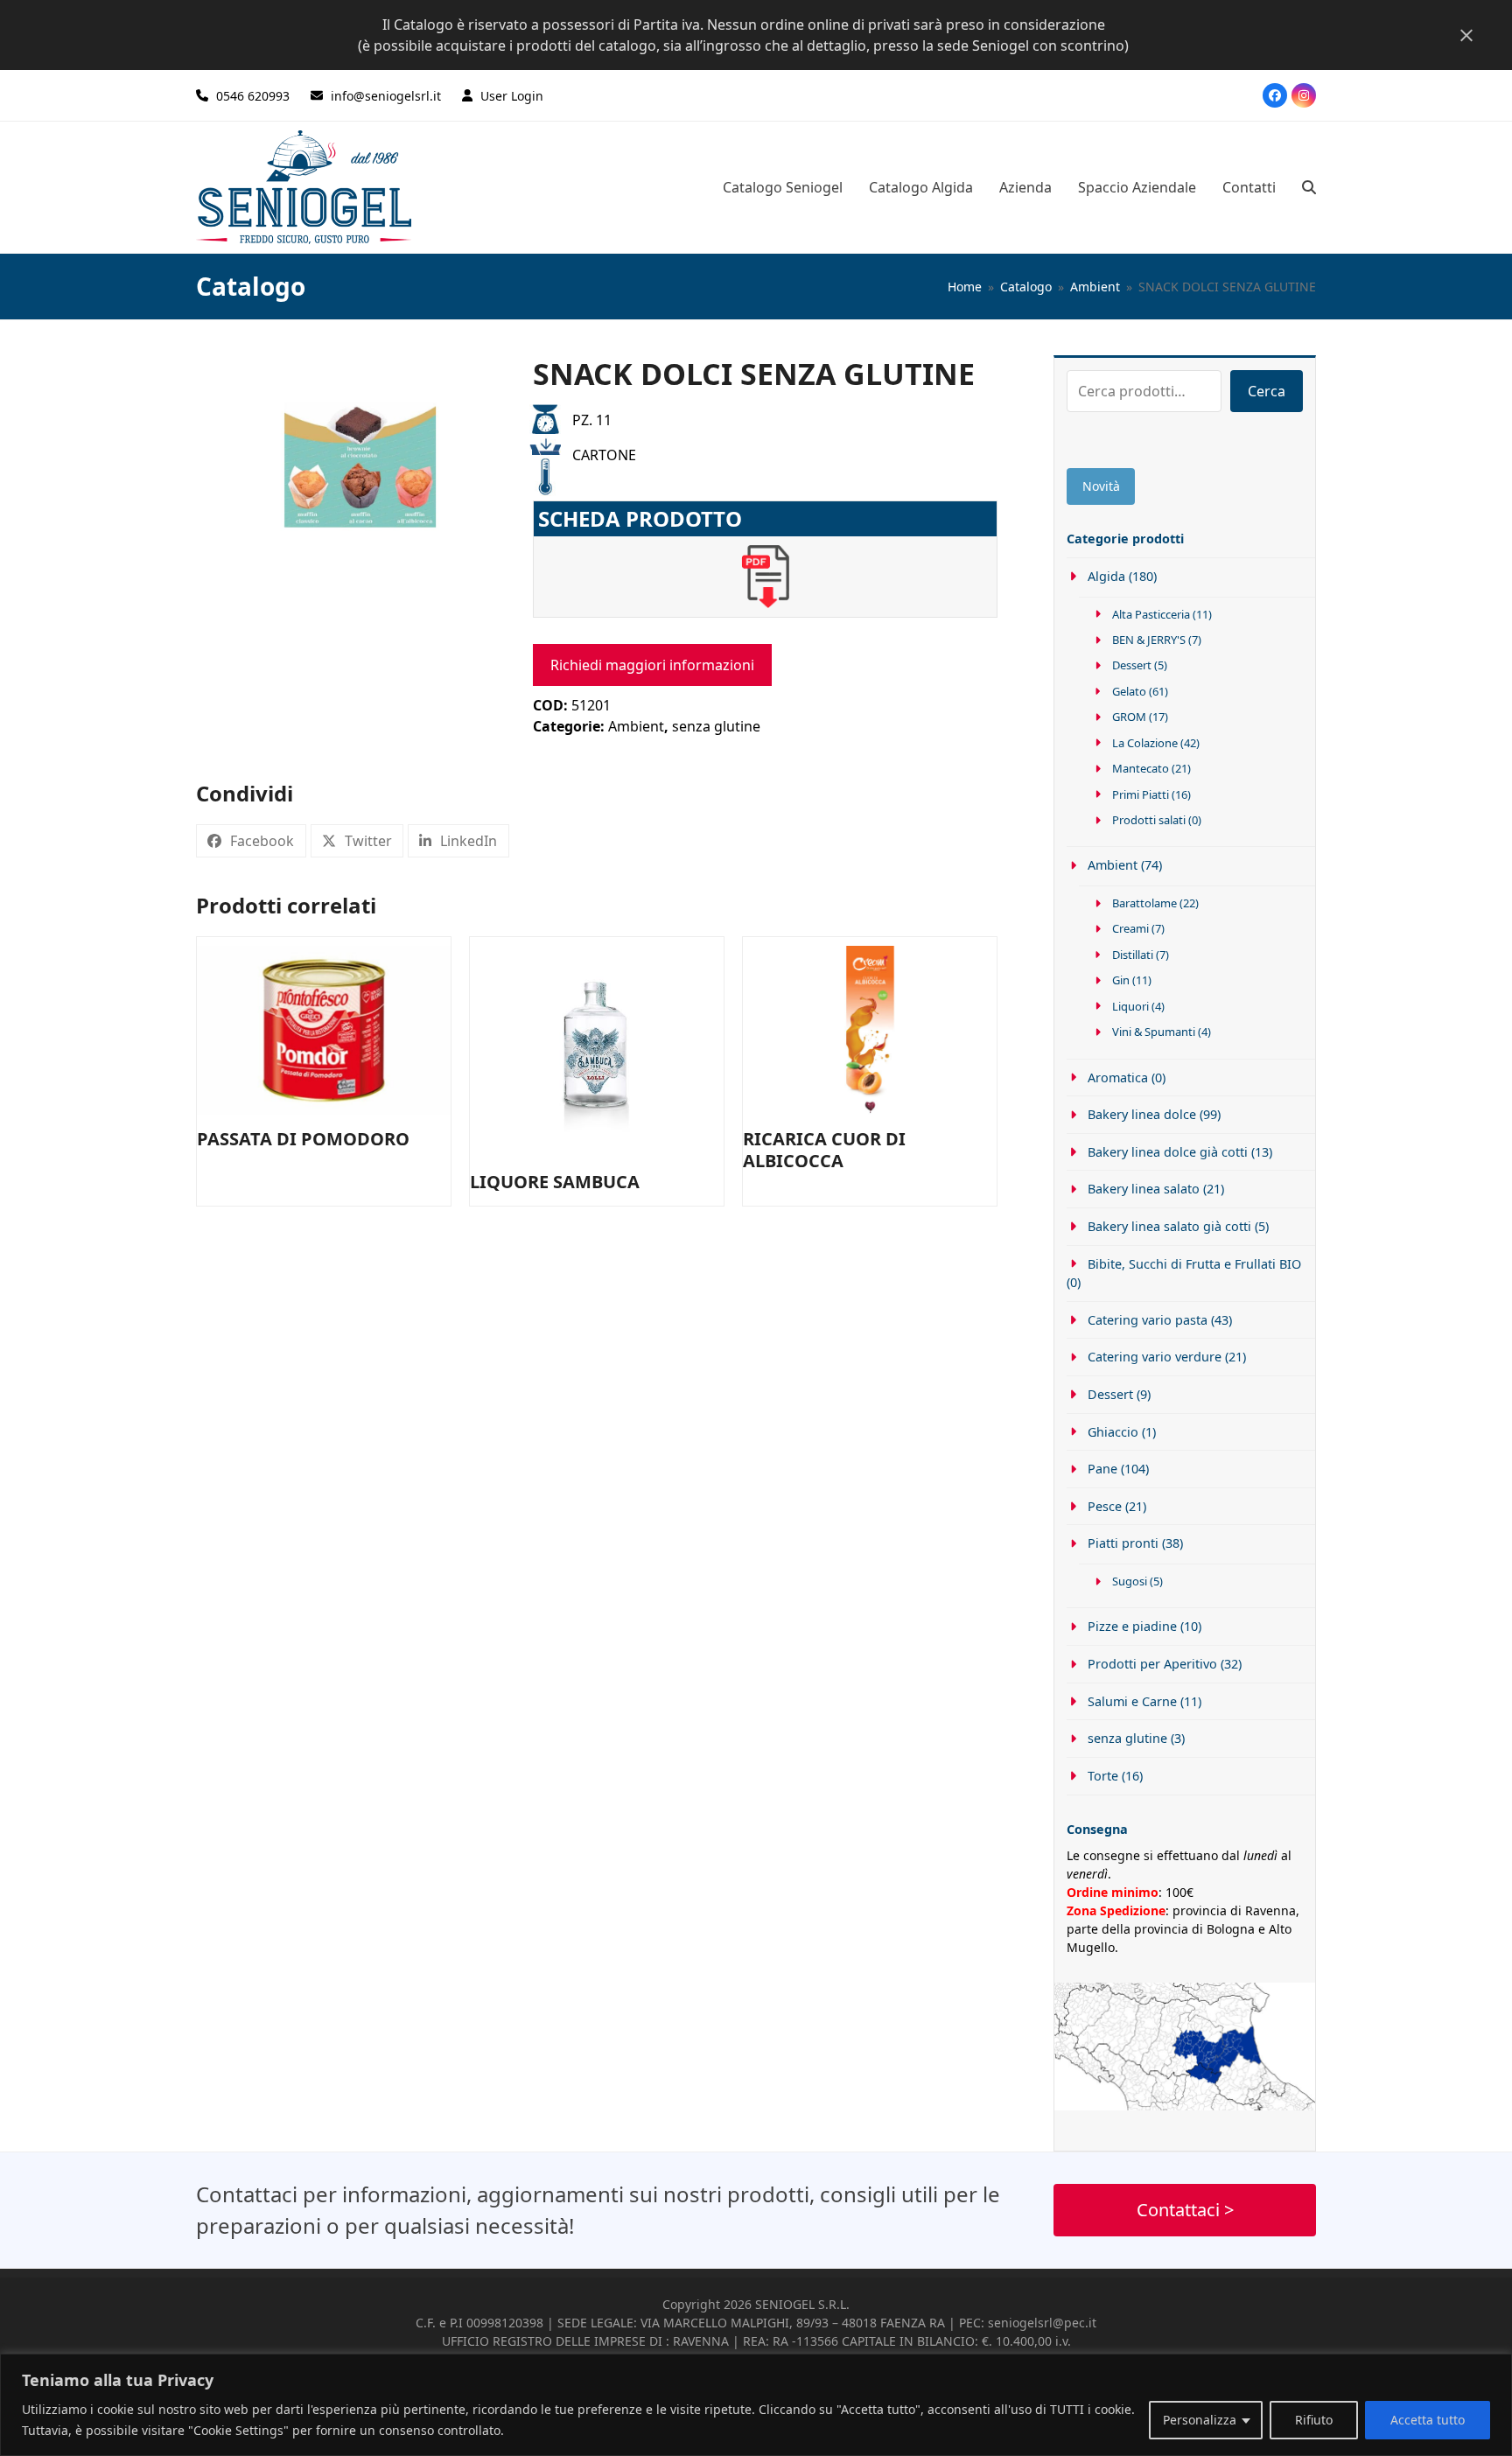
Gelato (1129, 691)
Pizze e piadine (1132, 1626)
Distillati (1133, 955)
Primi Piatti (1141, 794)
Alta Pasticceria (1151, 614)
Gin (1121, 980)
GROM (1129, 717)
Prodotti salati (1149, 820)
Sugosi (1130, 1581)
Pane (1102, 1469)
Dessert (1132, 665)
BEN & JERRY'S (1149, 640)
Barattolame (1144, 903)
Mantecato (1141, 768)
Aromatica (1118, 1078)
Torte (1103, 1776)
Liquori (1130, 1006)
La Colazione (1145, 743)
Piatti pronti (1123, 1543)
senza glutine (716, 726)
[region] (756, 2405)
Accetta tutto (1428, 2420)
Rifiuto (1314, 2420)
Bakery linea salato (1144, 1189)
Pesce (1105, 1506)
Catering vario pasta (1148, 1320)
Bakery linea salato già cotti (1169, 1226)
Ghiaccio (1113, 1432)
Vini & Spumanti (1154, 1032)
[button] (1309, 187)
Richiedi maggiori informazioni (652, 665)
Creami (1130, 928)
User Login (512, 96)
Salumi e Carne (1132, 1701)
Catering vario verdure (1155, 1357)
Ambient (636, 726)
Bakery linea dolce (1142, 1114)
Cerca (1267, 391)
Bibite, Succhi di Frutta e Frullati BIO (1194, 1264)
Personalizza (1200, 2420)
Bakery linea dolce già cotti (1168, 1152)
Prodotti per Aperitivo (1152, 1664)
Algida (1106, 576)
